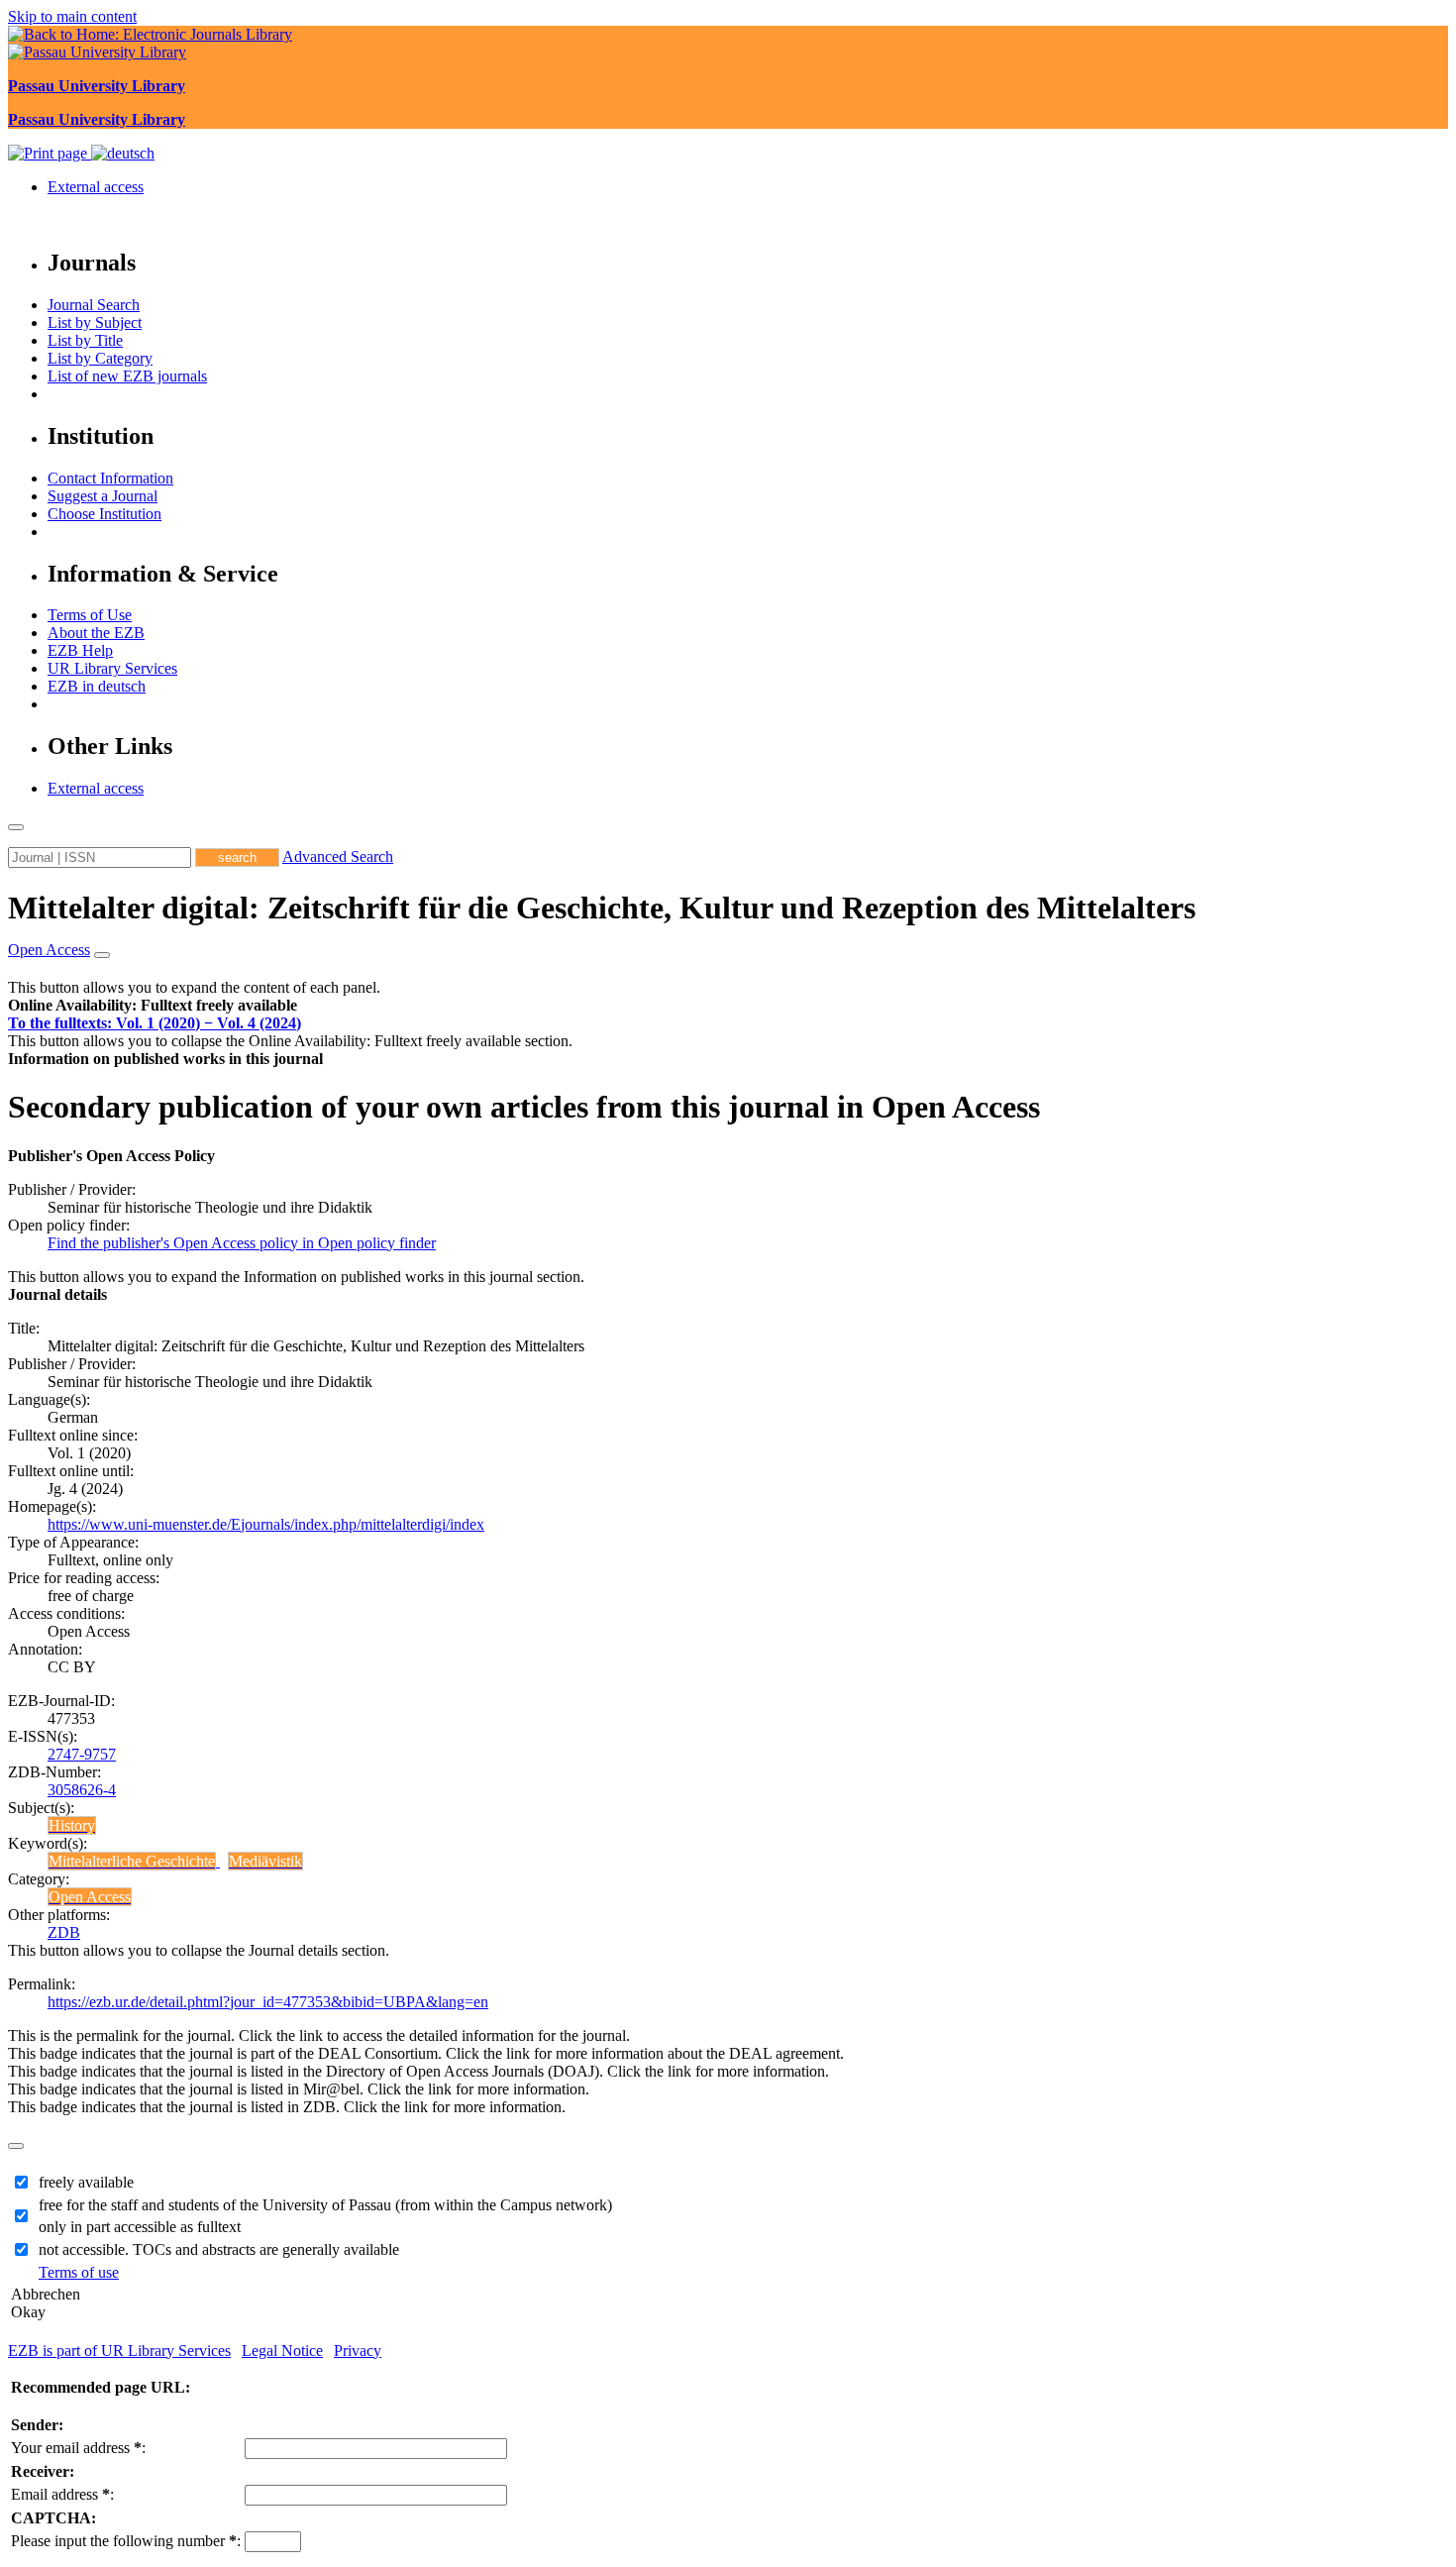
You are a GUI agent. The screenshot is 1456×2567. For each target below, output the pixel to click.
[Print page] (50, 153)
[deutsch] (123, 153)
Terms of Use (90, 615)
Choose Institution (104, 514)
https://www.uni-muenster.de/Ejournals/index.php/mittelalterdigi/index (266, 1524)
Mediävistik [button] (265, 1861)
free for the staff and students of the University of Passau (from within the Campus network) (325, 2205)
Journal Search (94, 305)
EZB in (97, 686)
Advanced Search (338, 856)
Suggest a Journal (103, 496)
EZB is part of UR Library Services (119, 2351)
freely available (86, 2182)
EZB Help (80, 650)
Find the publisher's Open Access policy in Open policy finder (242, 1243)
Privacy (358, 2351)
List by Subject (95, 322)
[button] (153, 1005)
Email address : (62, 2494)
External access (96, 187)
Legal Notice (282, 2351)
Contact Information (110, 478)
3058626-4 (82, 1790)
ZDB (64, 1932)
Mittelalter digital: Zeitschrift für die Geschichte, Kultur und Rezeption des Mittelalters (602, 908)
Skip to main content (72, 16)
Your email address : (78, 2448)
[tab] (728, 1006)
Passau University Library (97, 86)
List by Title (85, 340)
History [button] (72, 1825)
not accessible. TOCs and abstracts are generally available (219, 2249)
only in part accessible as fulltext (140, 2227)
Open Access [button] (49, 950)
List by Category (100, 358)
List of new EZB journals (127, 376)
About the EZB (96, 633)
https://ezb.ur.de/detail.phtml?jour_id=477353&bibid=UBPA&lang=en (268, 2002)
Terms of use (79, 2272)
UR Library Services (112, 668)
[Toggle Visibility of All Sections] (102, 955)
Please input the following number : (126, 2541)
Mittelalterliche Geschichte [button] (132, 1861)
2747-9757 (82, 1754)
